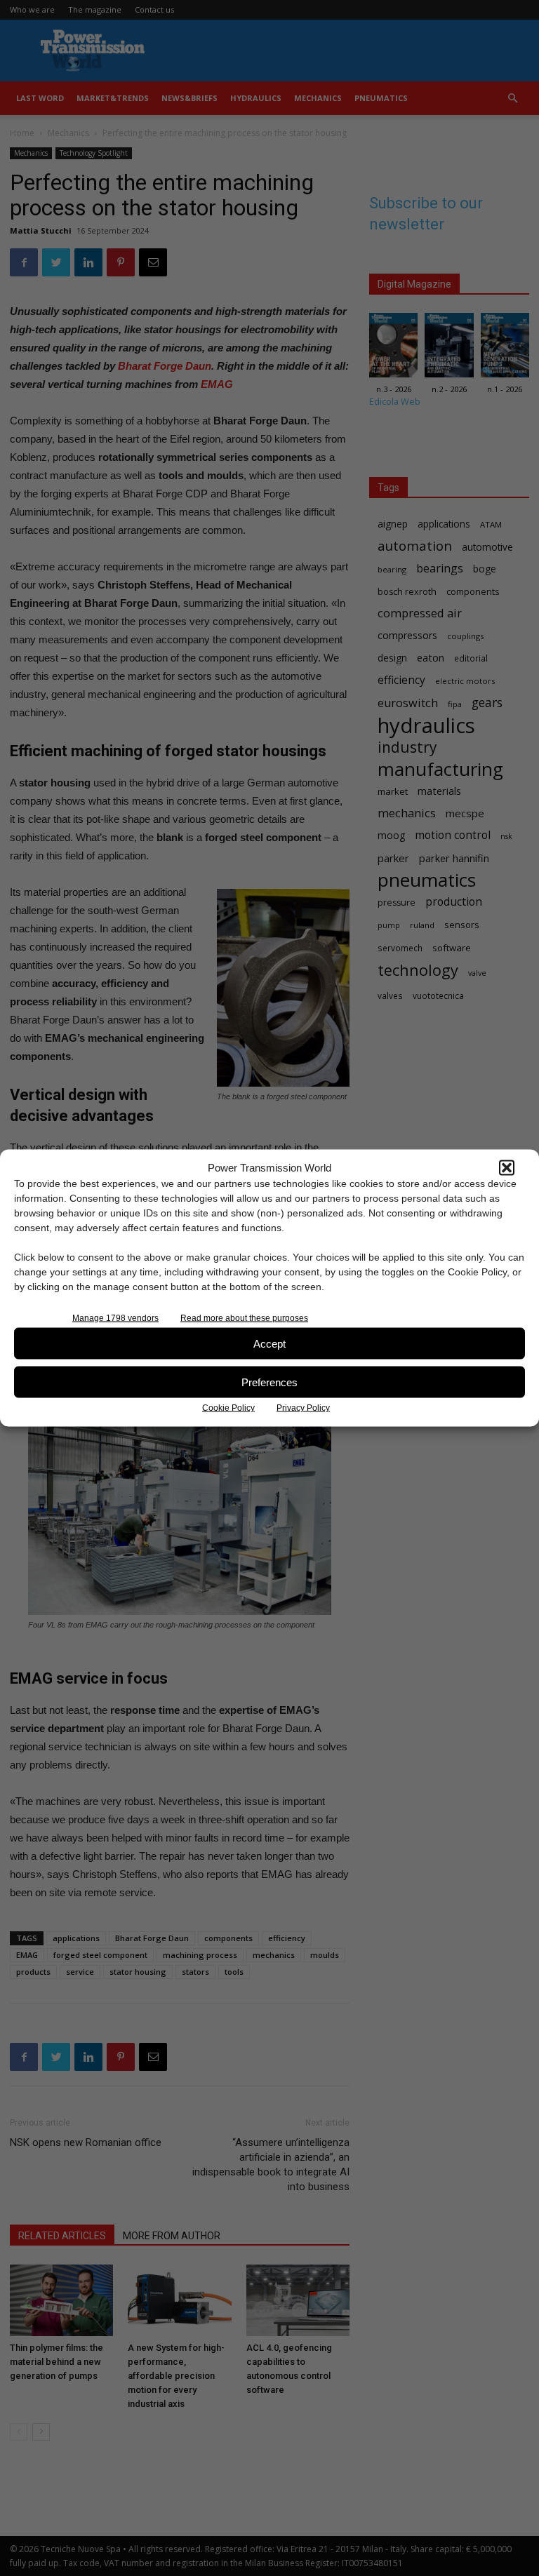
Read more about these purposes (244, 1318)
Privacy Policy (303, 1408)
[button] (507, 1167)
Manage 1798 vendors (115, 1318)
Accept (269, 1343)
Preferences (269, 1382)
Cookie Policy (228, 1408)
